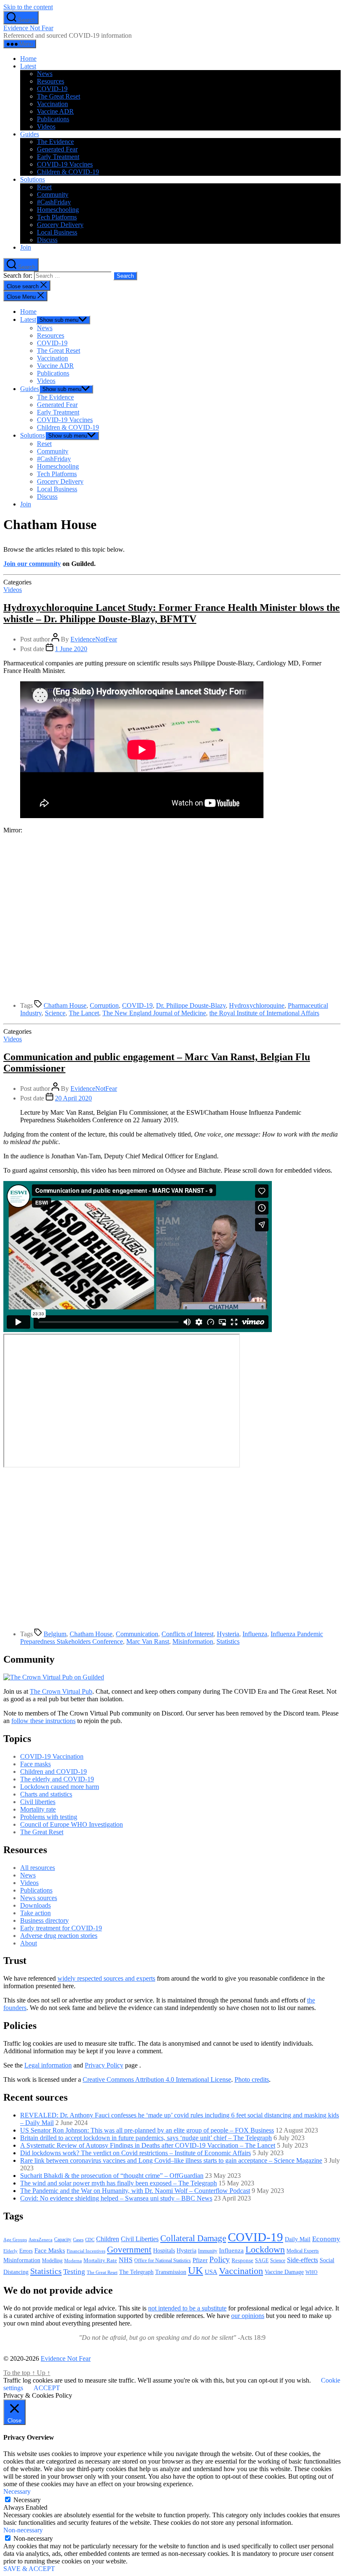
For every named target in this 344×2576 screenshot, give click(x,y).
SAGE (262, 2261)
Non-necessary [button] (23, 2530)
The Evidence (55, 142)
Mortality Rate (100, 2260)
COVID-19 (52, 89)
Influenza (255, 1634)
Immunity (208, 2251)
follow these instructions (43, 1721)
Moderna (73, 2261)
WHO (311, 2272)
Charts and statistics (46, 1794)
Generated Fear (57, 149)
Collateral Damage (193, 2238)
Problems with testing (49, 1817)
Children (108, 2239)
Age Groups (15, 2240)
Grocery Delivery (60, 225)
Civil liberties (38, 1802)
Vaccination (52, 104)
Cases (78, 2240)
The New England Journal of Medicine (154, 1013)
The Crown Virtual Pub (61, 1691)
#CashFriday (54, 202)
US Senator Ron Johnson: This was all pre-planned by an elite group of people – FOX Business (147, 2130)
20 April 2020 (73, 1098)
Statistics (228, 1641)
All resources (38, 1868)
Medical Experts (303, 2251)
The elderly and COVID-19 (57, 1779)
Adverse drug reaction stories (59, 1936)
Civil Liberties (140, 2239)
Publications (53, 119)
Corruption (104, 1005)
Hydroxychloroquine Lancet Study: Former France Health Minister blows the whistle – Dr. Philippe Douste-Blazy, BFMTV (172, 613)
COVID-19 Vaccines (65, 164)
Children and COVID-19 (53, 1772)
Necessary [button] (17, 2491)
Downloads (35, 1905)
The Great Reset (59, 96)
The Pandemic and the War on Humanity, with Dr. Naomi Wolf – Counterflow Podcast (135, 2191)
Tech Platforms (57, 217)
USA (211, 2272)
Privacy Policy (104, 2065)
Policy (220, 2259)
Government (129, 2250)
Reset (44, 187)
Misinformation (193, 1641)
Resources (51, 81)
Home (28, 59)
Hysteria (228, 1634)
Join (26, 247)
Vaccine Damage (284, 2272)
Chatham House (65, 1005)
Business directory (44, 1920)
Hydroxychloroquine (257, 1005)
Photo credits (252, 2079)
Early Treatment (58, 157)
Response (242, 2260)
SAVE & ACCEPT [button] (29, 2569)
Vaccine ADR (55, 111)
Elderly (10, 2251)
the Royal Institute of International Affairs (264, 1013)
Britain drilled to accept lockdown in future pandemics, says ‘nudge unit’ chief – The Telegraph (146, 2138)
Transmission (171, 2272)
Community (53, 194)
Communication (137, 1634)
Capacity (63, 2240)
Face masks (35, 1764)
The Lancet (84, 1013)
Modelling (52, 2261)
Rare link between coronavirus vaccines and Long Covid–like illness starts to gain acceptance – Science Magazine (171, 2160)
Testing (74, 2271)
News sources (39, 1898)
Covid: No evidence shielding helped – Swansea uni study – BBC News (116, 2198)
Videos (46, 126)
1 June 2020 (71, 649)
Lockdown (265, 2249)
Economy (326, 2239)
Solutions (33, 179)
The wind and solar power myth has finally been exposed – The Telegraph (119, 2183)
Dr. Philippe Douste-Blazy (191, 1005)
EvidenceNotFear (94, 639)
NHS (126, 2260)
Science (55, 1013)
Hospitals (164, 2250)
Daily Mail (298, 2239)
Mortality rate (38, 1809)
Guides (30, 134)
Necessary (27, 2500)
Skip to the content (28, 7)
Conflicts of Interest (188, 1634)
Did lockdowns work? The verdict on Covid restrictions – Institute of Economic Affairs (136, 2153)
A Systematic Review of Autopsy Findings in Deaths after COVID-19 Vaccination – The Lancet (148, 2145)
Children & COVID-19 (68, 172)
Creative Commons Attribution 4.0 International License (157, 2079)
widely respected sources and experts (106, 1978)
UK (195, 2270)
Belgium (55, 1634)
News (45, 74)
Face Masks (50, 2250)
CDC (90, 2240)
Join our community (32, 564)
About (29, 1943)
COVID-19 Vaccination (52, 1756)
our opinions (248, 2316)
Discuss (47, 240)
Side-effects (302, 2260)
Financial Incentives (86, 2251)
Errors (26, 2251)
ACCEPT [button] (47, 2388)
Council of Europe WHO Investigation (72, 1824)
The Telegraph (136, 2272)
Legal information (48, 2065)
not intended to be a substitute (187, 2308)
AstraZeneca (40, 2240)
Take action (35, 1913)
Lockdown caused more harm (60, 1787)
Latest (28, 66)
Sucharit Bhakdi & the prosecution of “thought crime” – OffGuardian (112, 2176)
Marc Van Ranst (148, 1641)
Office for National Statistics (163, 2261)
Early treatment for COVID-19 (61, 1928)
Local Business (57, 232)
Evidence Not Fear (28, 28)
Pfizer (200, 2260)
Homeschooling (58, 210)
